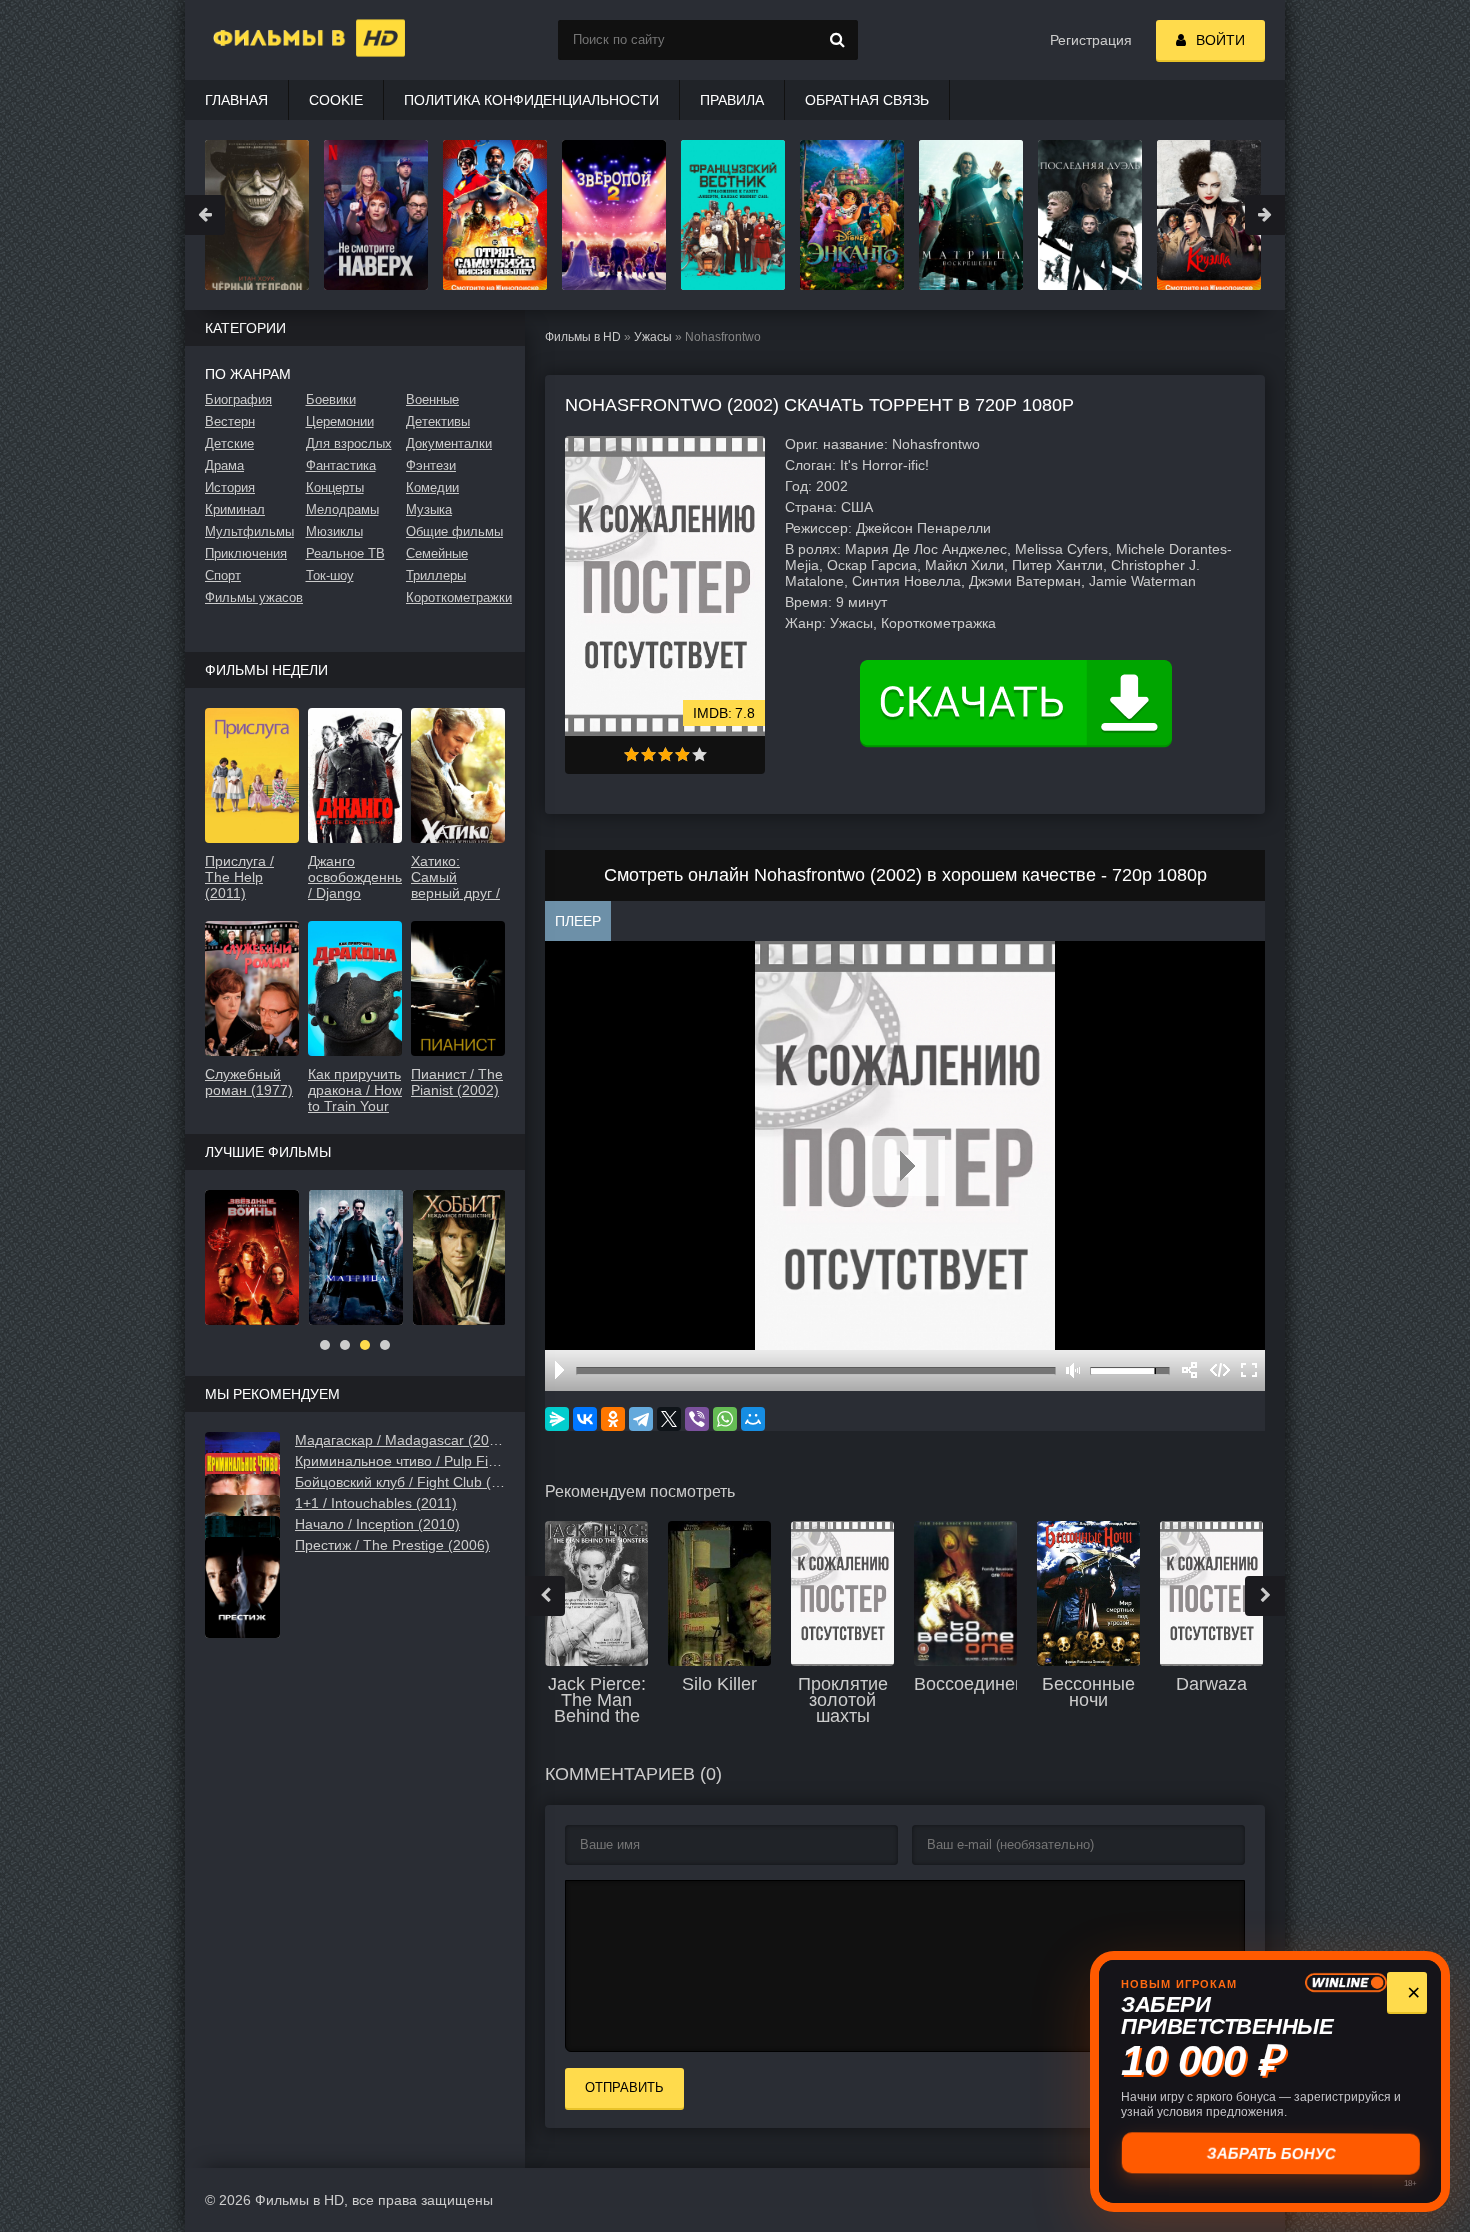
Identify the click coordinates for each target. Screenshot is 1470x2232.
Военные (432, 399)
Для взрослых (349, 443)
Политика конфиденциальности (531, 100)
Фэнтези (431, 465)
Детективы (438, 421)
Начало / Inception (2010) (377, 1524)
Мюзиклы (334, 531)
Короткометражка (938, 623)
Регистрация (1091, 40)
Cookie (336, 100)
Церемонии (340, 421)
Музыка (429, 509)
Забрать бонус (1272, 2153)
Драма (224, 465)
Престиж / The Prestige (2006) (392, 1545)
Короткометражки (455, 597)
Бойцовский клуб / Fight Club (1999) (400, 1482)
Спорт (223, 575)
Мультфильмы (249, 531)
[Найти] (838, 40)
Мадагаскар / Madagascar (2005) (400, 1440)
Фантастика (341, 465)
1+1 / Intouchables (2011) (376, 1503)
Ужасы (653, 337)
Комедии (432, 487)
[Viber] (697, 1419)
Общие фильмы (454, 531)
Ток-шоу (330, 575)
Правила (732, 100)
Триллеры (436, 575)
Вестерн (230, 421)
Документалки (449, 443)
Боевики (331, 399)
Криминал (235, 509)
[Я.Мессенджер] (557, 1419)
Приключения (246, 553)
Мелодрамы (342, 509)
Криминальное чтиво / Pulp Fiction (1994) (400, 1461)
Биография (238, 399)
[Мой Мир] (753, 1419)
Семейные (437, 553)
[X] (669, 1419)
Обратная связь (867, 100)
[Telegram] (641, 1419)
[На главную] (285, 40)
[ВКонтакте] (585, 1419)
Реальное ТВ (345, 553)
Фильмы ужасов (254, 597)
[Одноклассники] (613, 1419)
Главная (236, 100)
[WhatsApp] (725, 1419)
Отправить (624, 2087)
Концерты (335, 487)
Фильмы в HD (583, 337)
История (230, 487)
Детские (229, 443)
